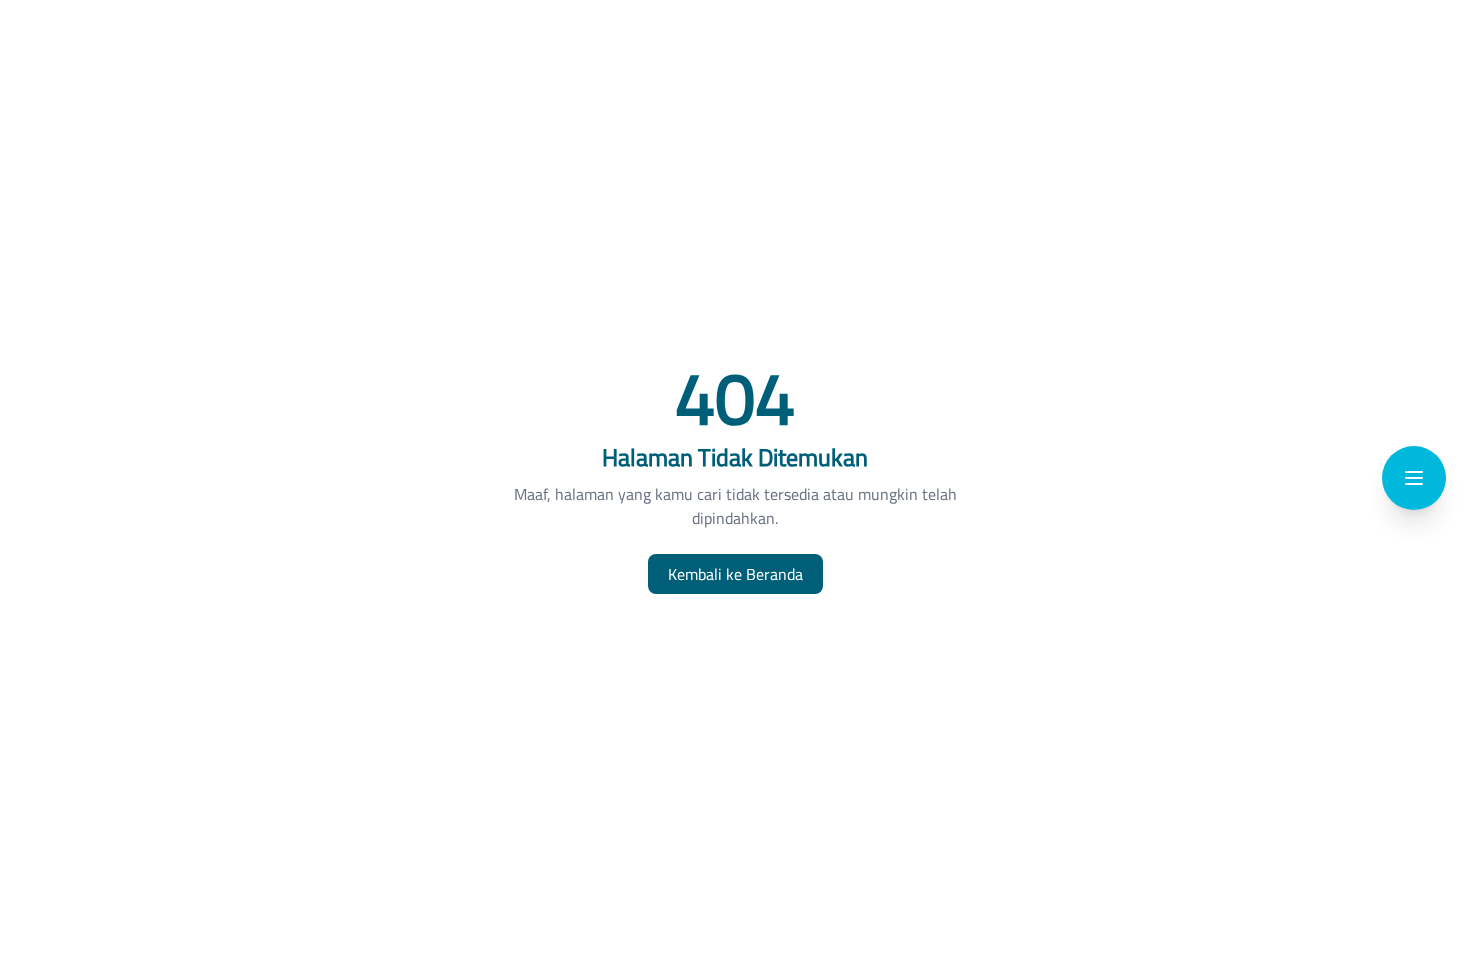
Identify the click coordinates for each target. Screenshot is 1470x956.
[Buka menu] (1414, 478)
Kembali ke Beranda (735, 574)
